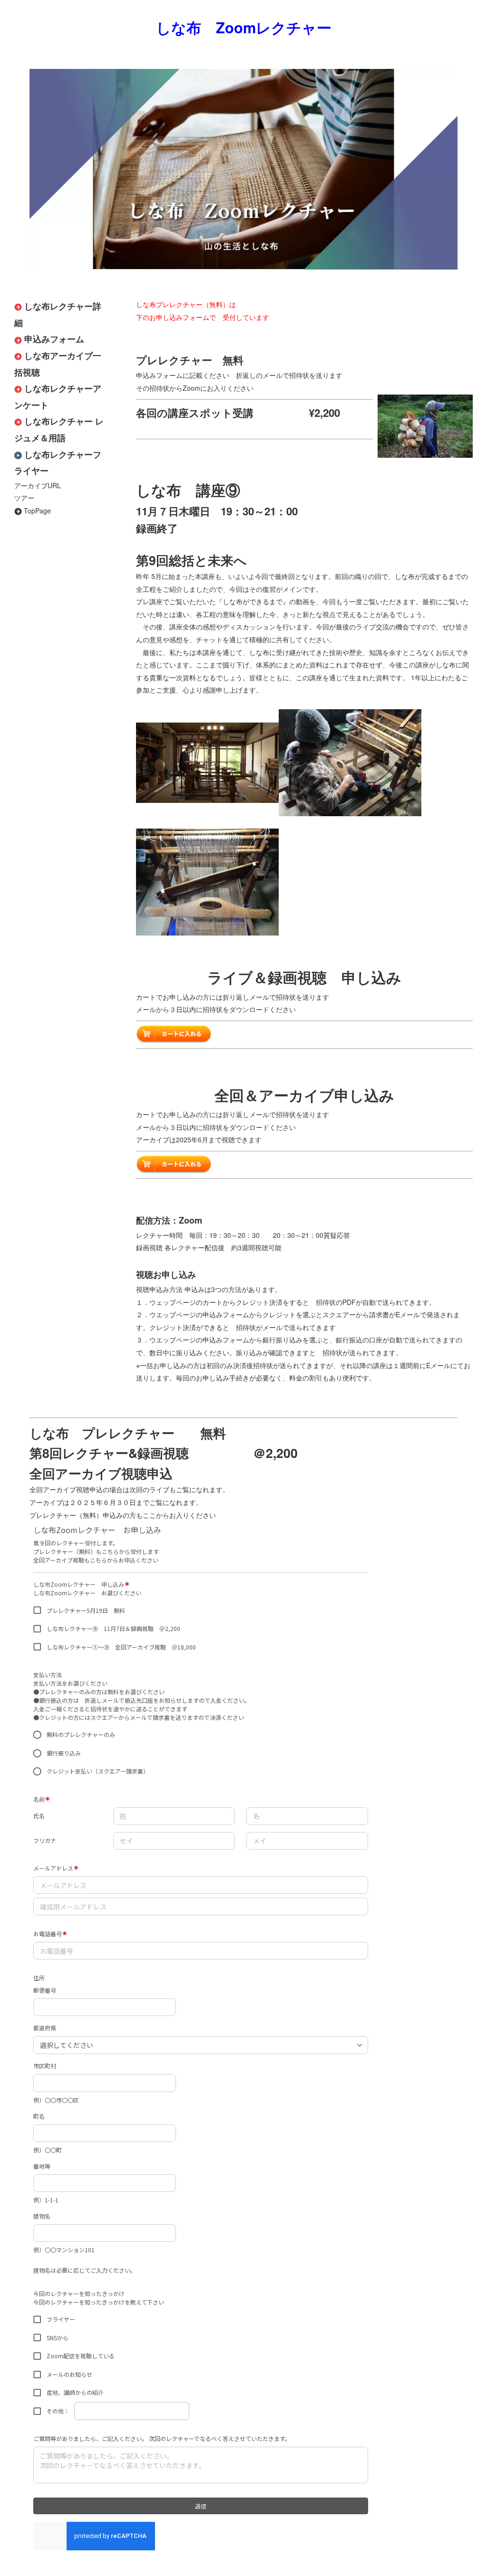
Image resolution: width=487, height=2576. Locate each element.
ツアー (24, 498)
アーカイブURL (38, 485)
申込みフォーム (54, 339)
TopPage (37, 511)
